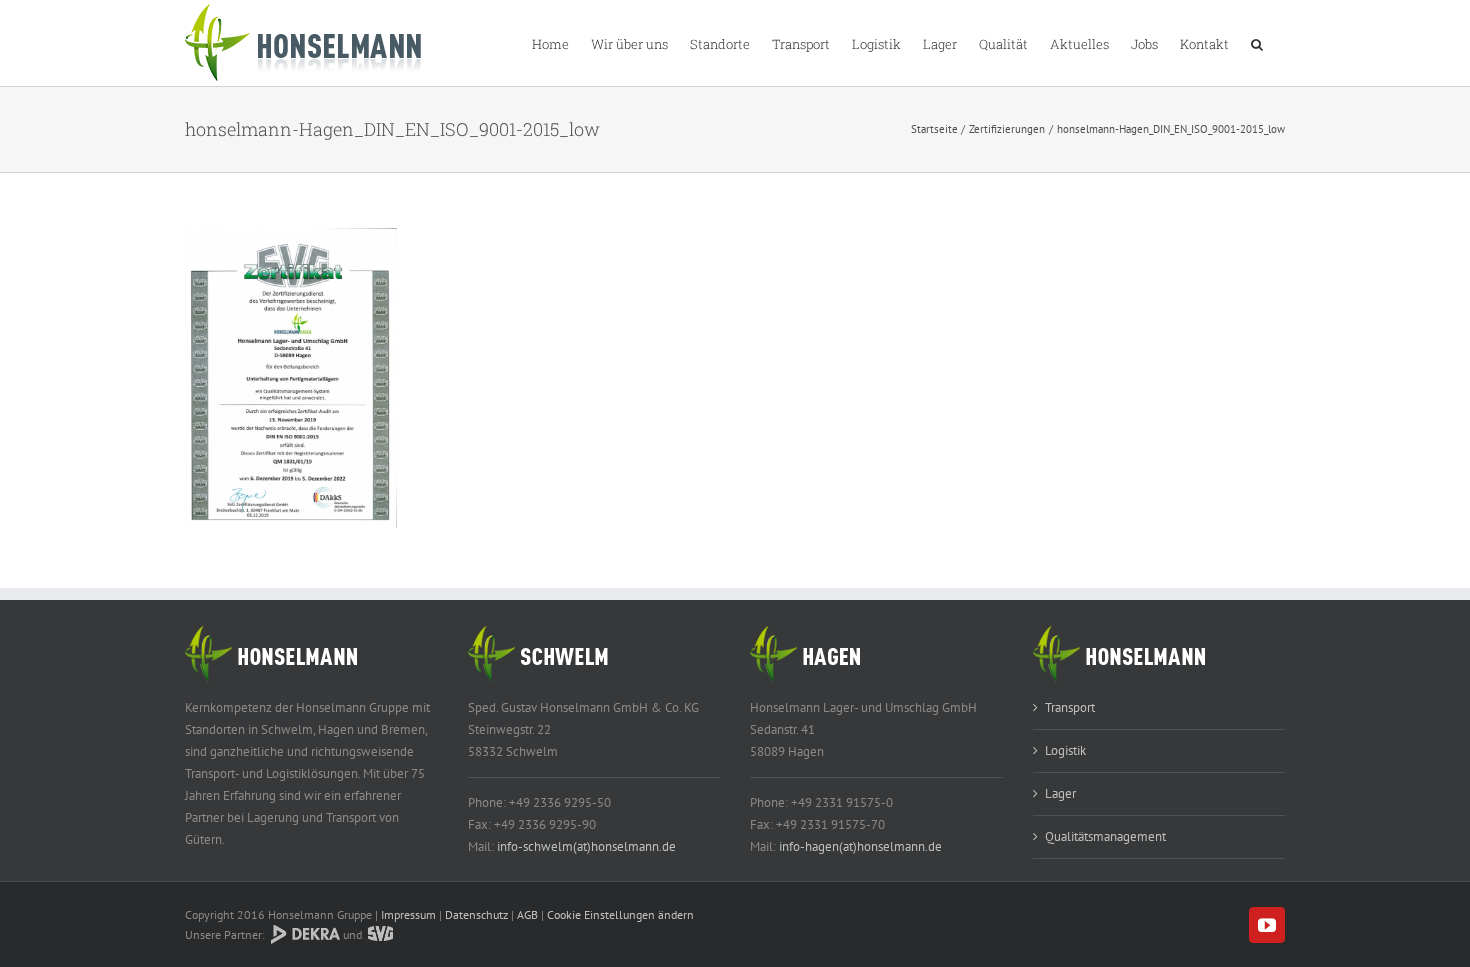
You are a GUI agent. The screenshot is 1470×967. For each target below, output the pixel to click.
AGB (527, 914)
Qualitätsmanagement (1105, 836)
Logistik (1065, 750)
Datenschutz (476, 914)
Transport (1070, 707)
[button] (1257, 43)
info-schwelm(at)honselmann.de (586, 846)
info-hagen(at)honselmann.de (860, 846)
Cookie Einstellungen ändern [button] (620, 914)
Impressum (408, 914)
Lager (1060, 793)
